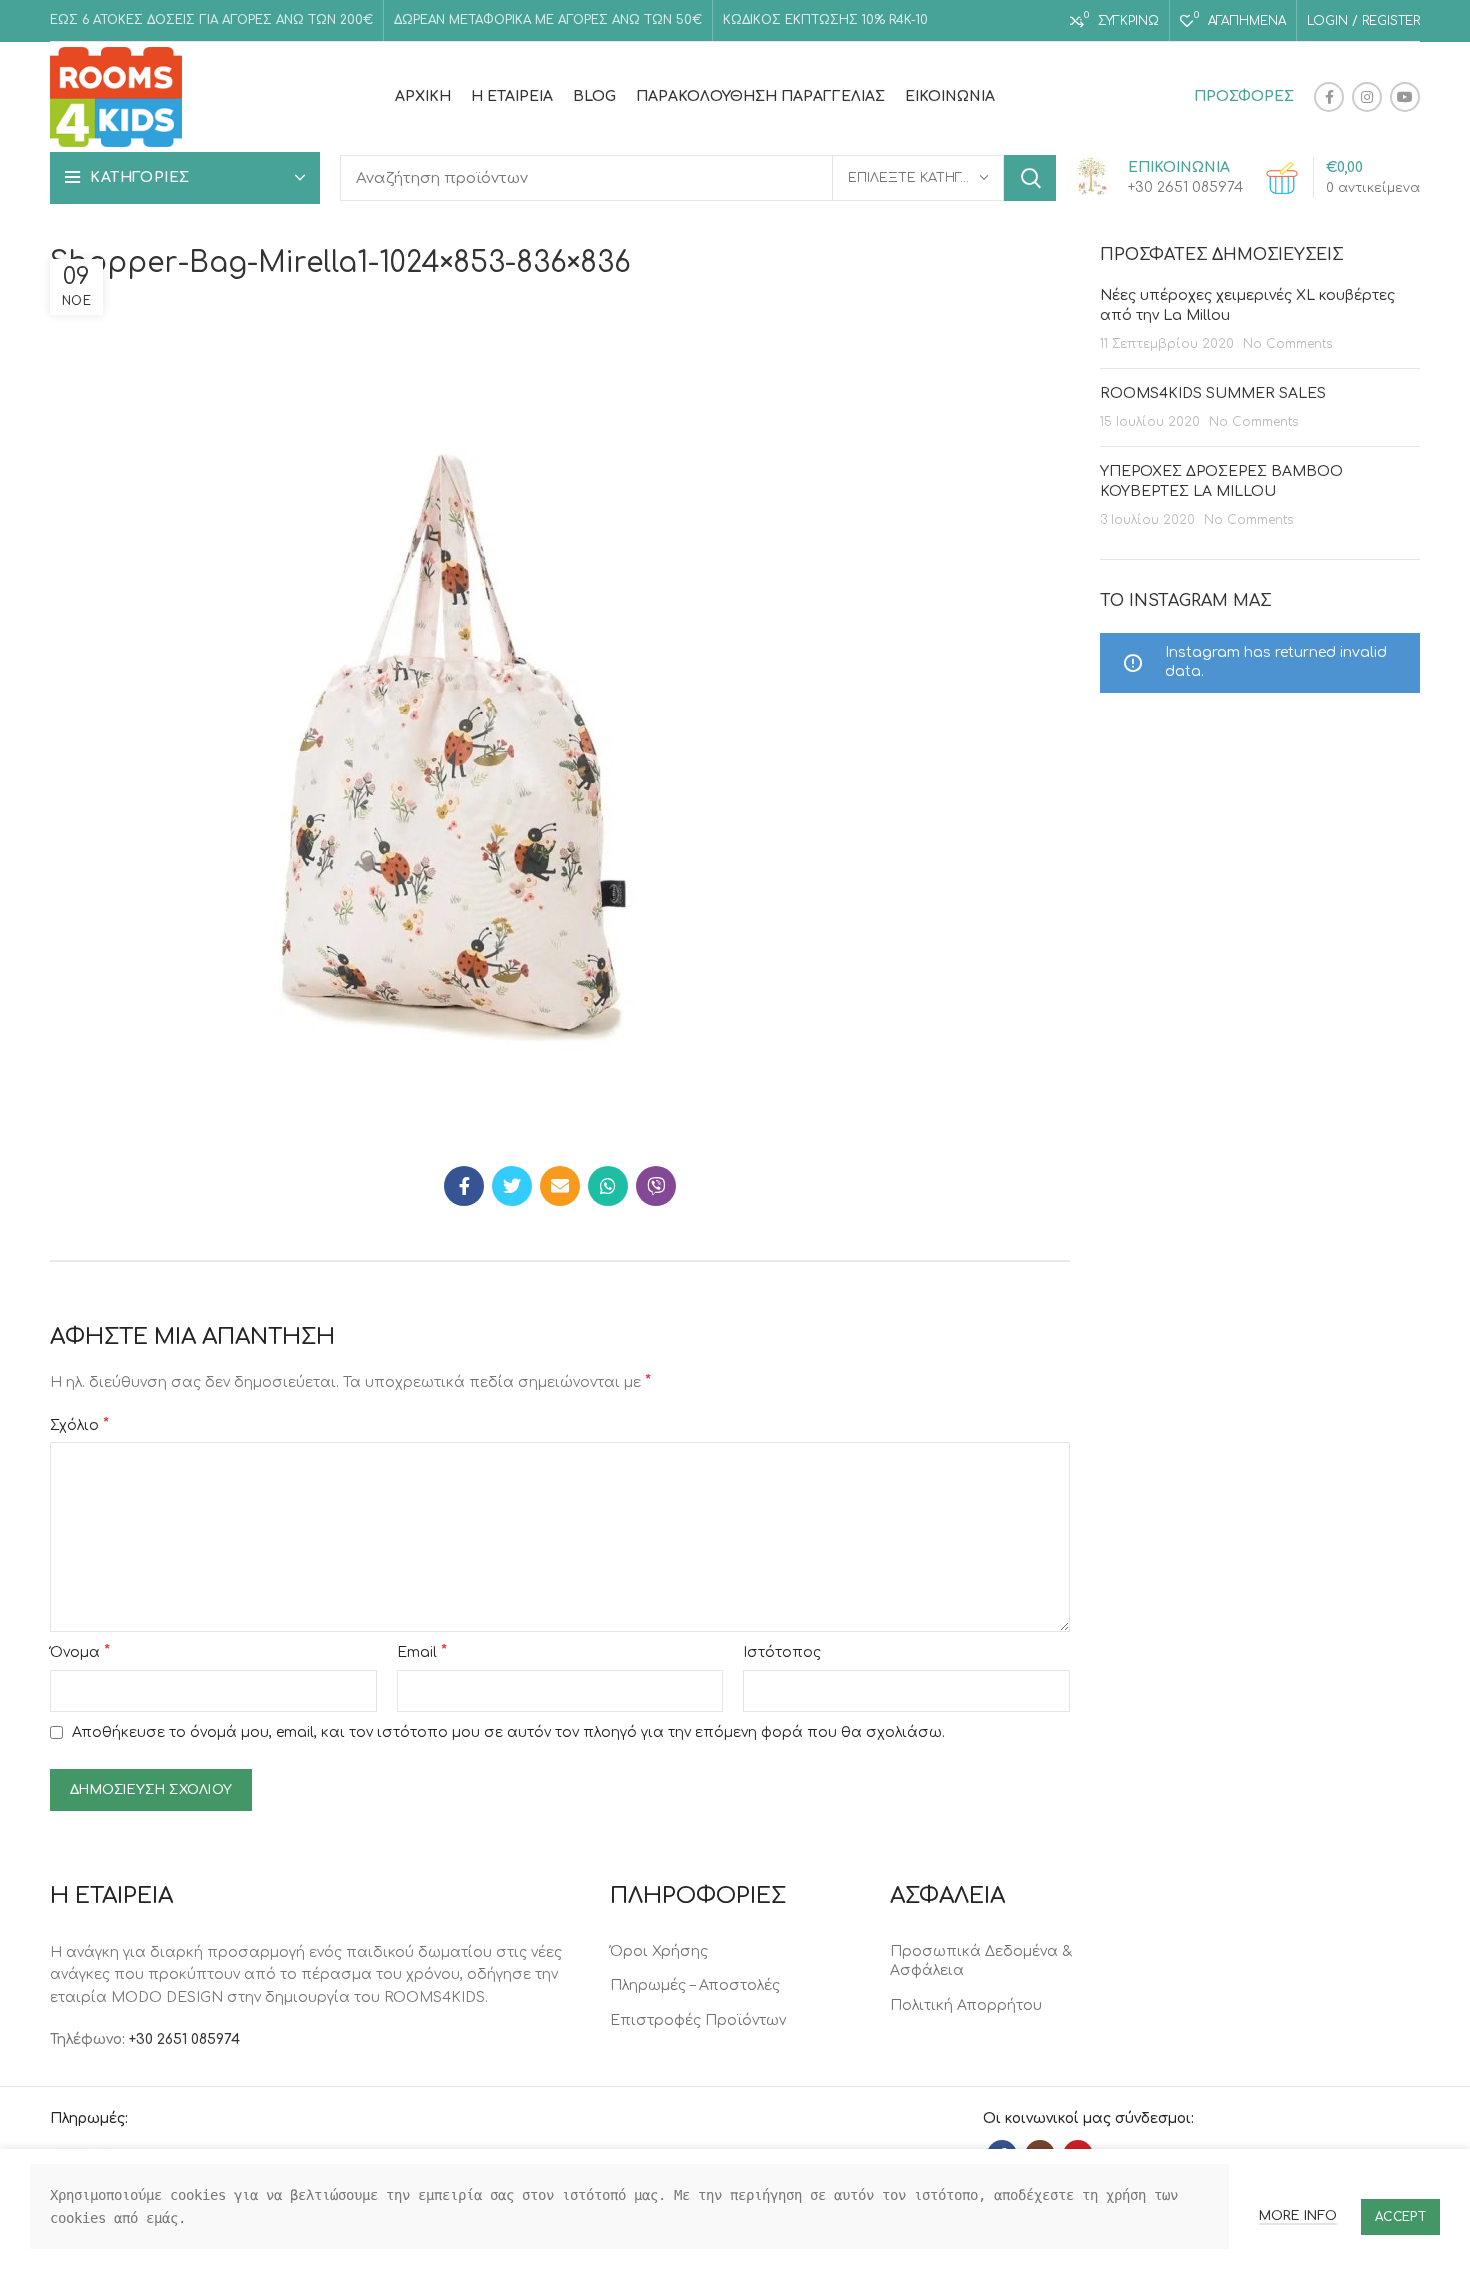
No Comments (1287, 344)
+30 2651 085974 (184, 2039)
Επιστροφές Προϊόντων (698, 2020)
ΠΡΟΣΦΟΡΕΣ (1244, 96)
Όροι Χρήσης (659, 1951)
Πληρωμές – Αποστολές (695, 1985)
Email (422, 1652)
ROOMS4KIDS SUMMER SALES (1213, 393)
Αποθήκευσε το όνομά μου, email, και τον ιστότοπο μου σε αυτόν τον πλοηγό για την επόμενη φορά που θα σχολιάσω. (508, 1732)
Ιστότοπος (782, 1652)
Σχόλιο (79, 1425)
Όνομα (80, 1652)
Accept (1400, 2217)
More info (1298, 2216)
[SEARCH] (1030, 178)
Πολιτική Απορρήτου (966, 2005)
